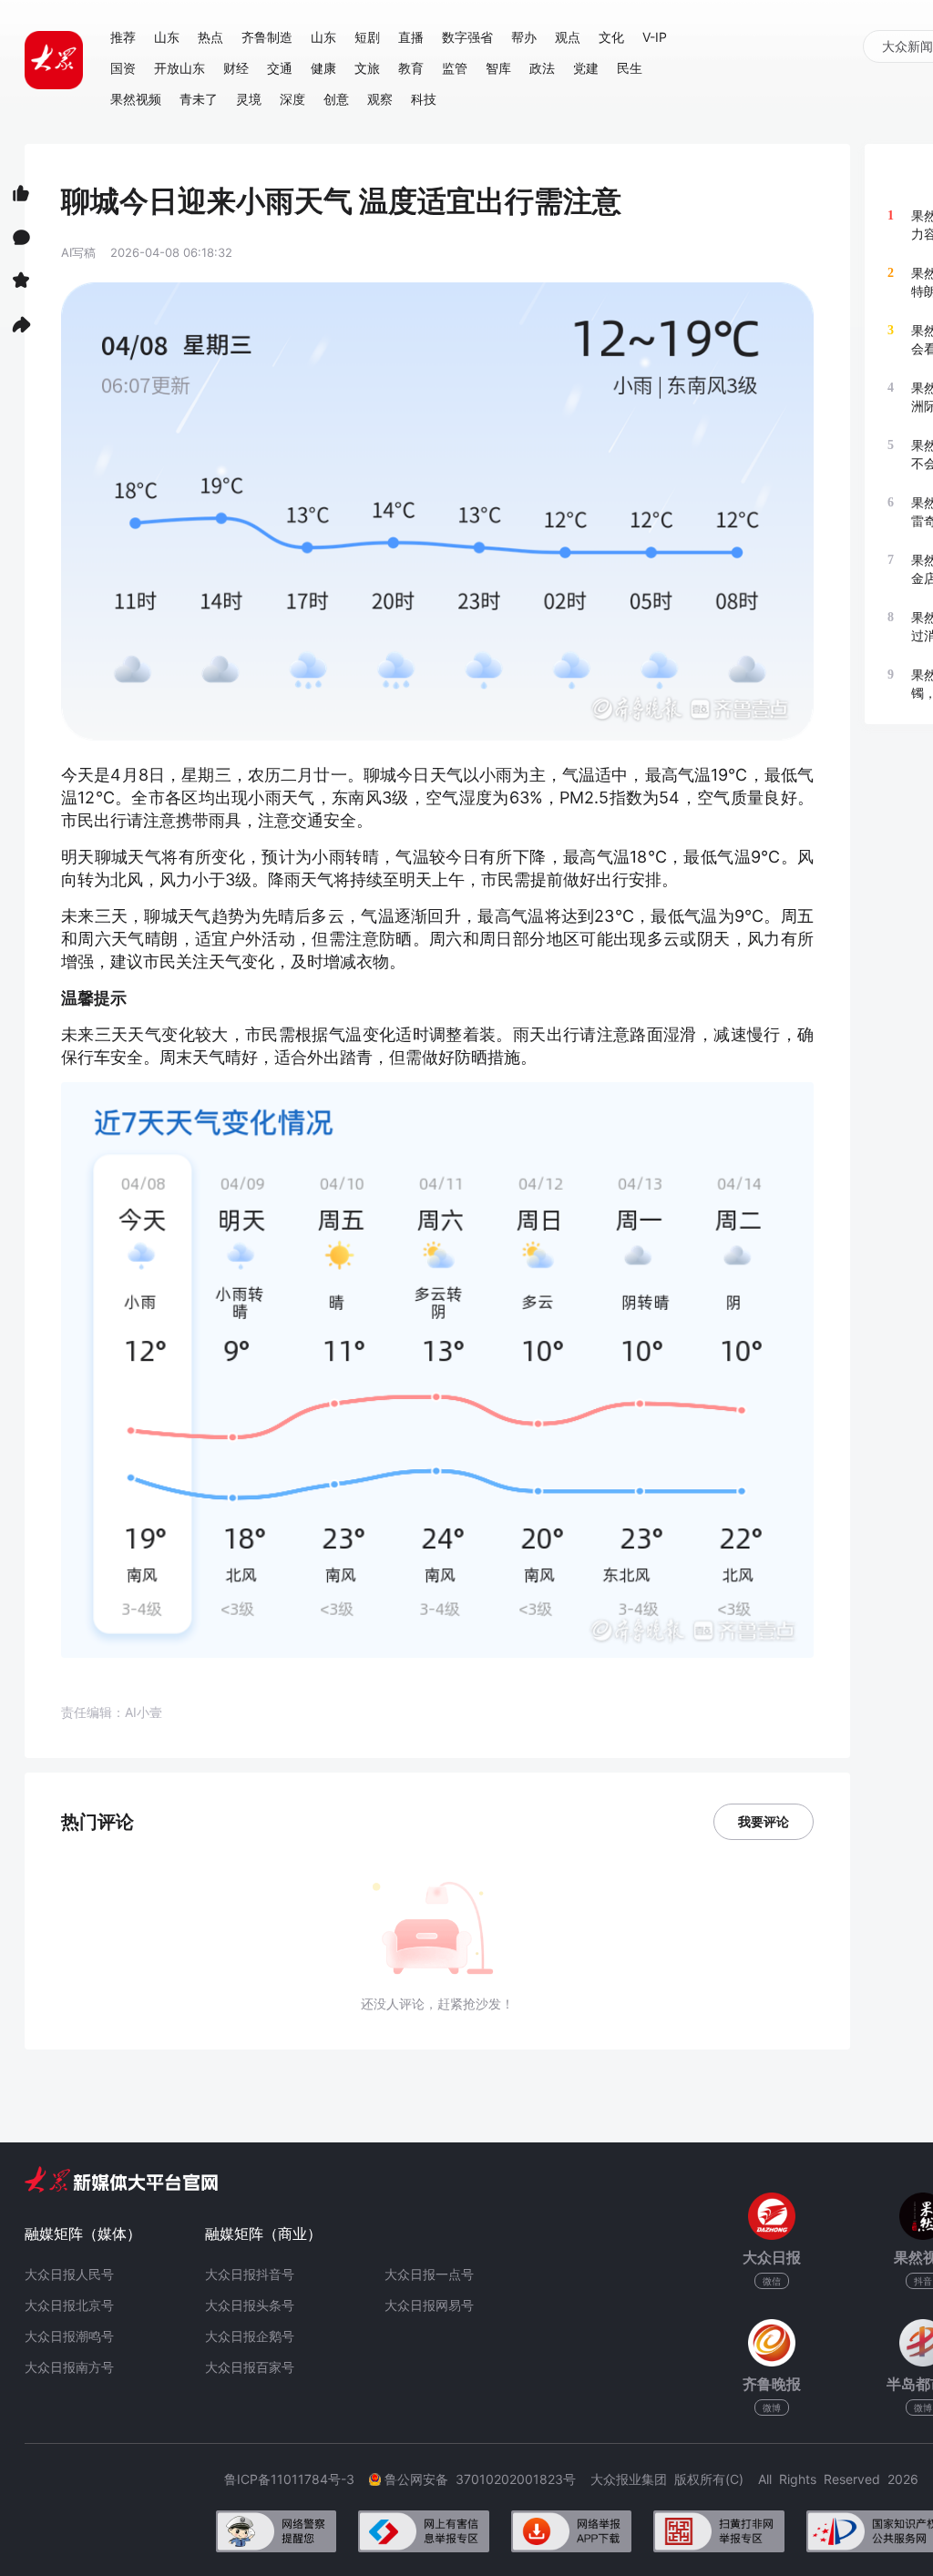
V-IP (655, 37)
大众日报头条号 (250, 2305)
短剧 (367, 37)
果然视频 (136, 99)
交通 (280, 68)
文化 (611, 37)
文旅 (367, 68)
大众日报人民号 (69, 2274)
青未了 (199, 99)
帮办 (524, 37)
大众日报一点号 (429, 2274)
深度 (292, 99)
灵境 (249, 99)
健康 (323, 68)
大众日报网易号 (429, 2305)
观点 (568, 37)
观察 (380, 99)
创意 (336, 99)
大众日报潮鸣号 (69, 2336)
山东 (167, 37)
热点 (210, 37)
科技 (424, 99)
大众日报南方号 (69, 2367)
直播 (411, 37)
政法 (542, 68)
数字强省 (467, 37)
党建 (586, 68)
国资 (123, 68)
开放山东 (179, 68)
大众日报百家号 (250, 2367)
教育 (411, 68)
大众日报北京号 (69, 2305)
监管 (455, 68)
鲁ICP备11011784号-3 (297, 2479)
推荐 (123, 37)
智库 (498, 68)
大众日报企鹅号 (250, 2336)
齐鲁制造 (267, 37)
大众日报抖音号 (250, 2274)
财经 (236, 68)
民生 (630, 68)
